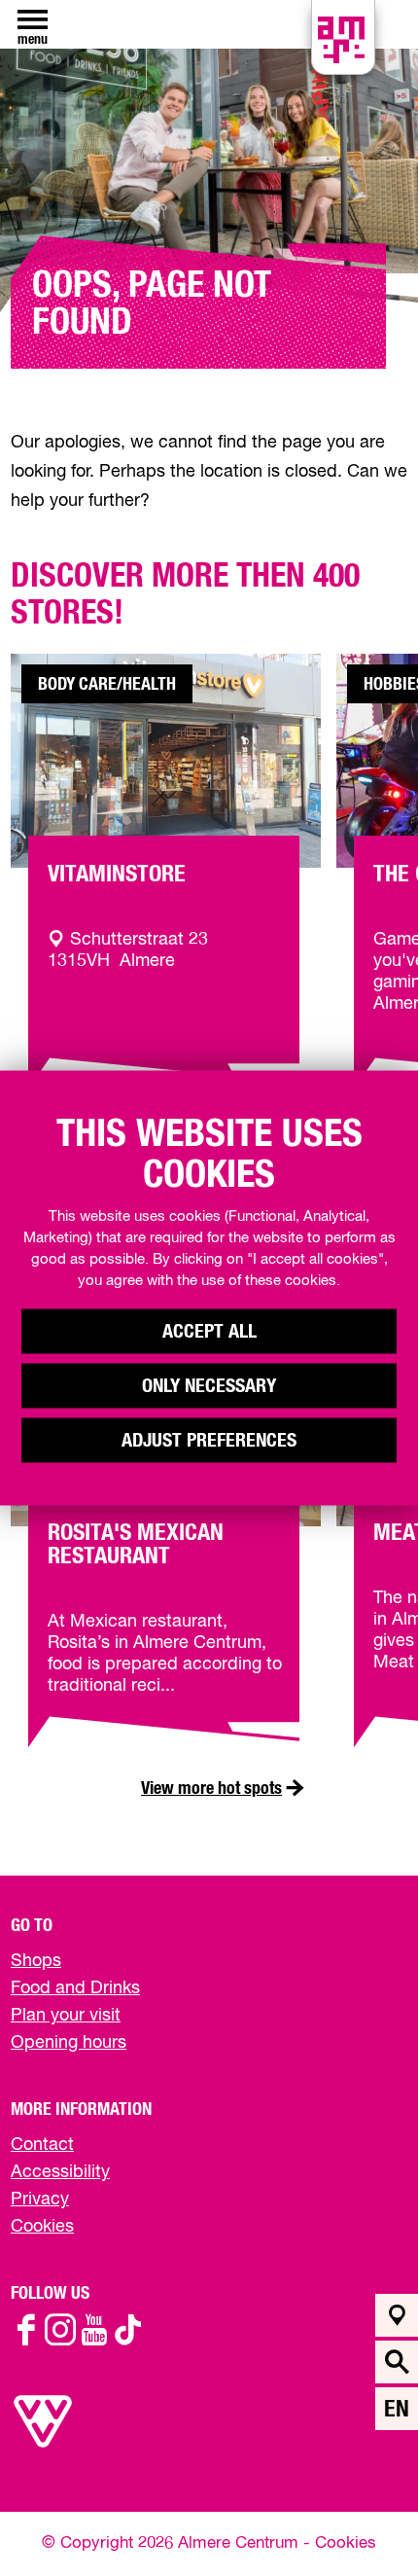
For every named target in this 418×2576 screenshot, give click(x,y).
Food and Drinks (75, 1988)
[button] (359, 2517)
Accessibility (60, 2172)
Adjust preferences (209, 1441)
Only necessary (209, 1386)
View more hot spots (211, 1789)
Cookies (42, 2227)
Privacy (40, 2200)
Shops (36, 1961)
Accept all (209, 1332)
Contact (42, 2145)
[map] (397, 2315)
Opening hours (69, 2043)
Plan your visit (66, 2016)
